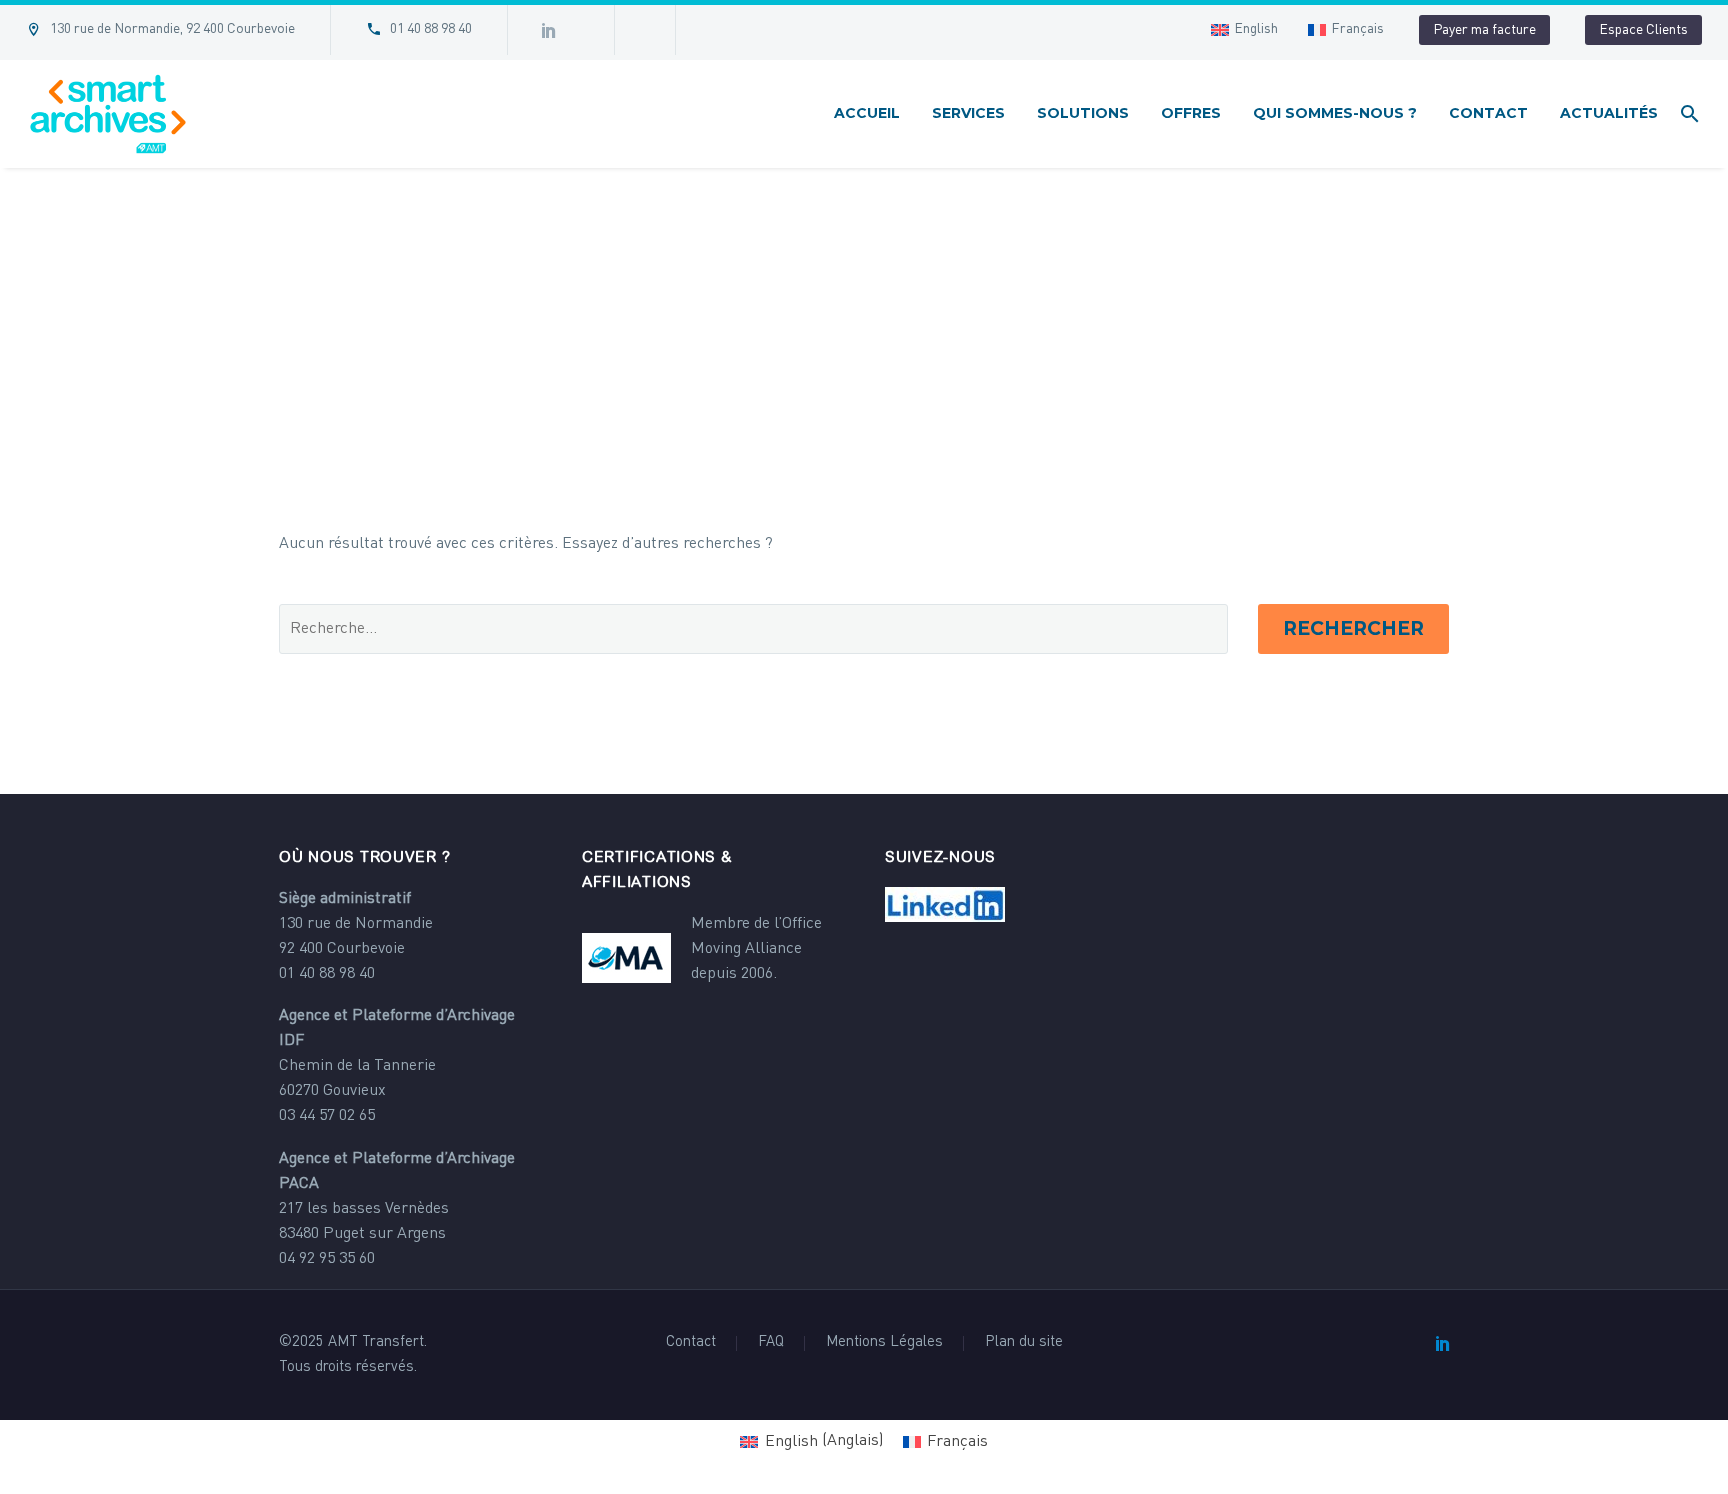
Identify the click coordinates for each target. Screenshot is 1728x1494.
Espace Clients (1643, 30)
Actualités (1609, 113)
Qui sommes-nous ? (1335, 113)
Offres (1191, 113)
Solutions (1083, 113)
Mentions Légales (884, 1343)
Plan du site (1024, 1343)
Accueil (867, 113)
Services (968, 113)
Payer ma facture (1484, 30)
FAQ (771, 1343)
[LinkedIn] (1443, 1343)
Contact (1488, 113)
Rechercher (1353, 628)
